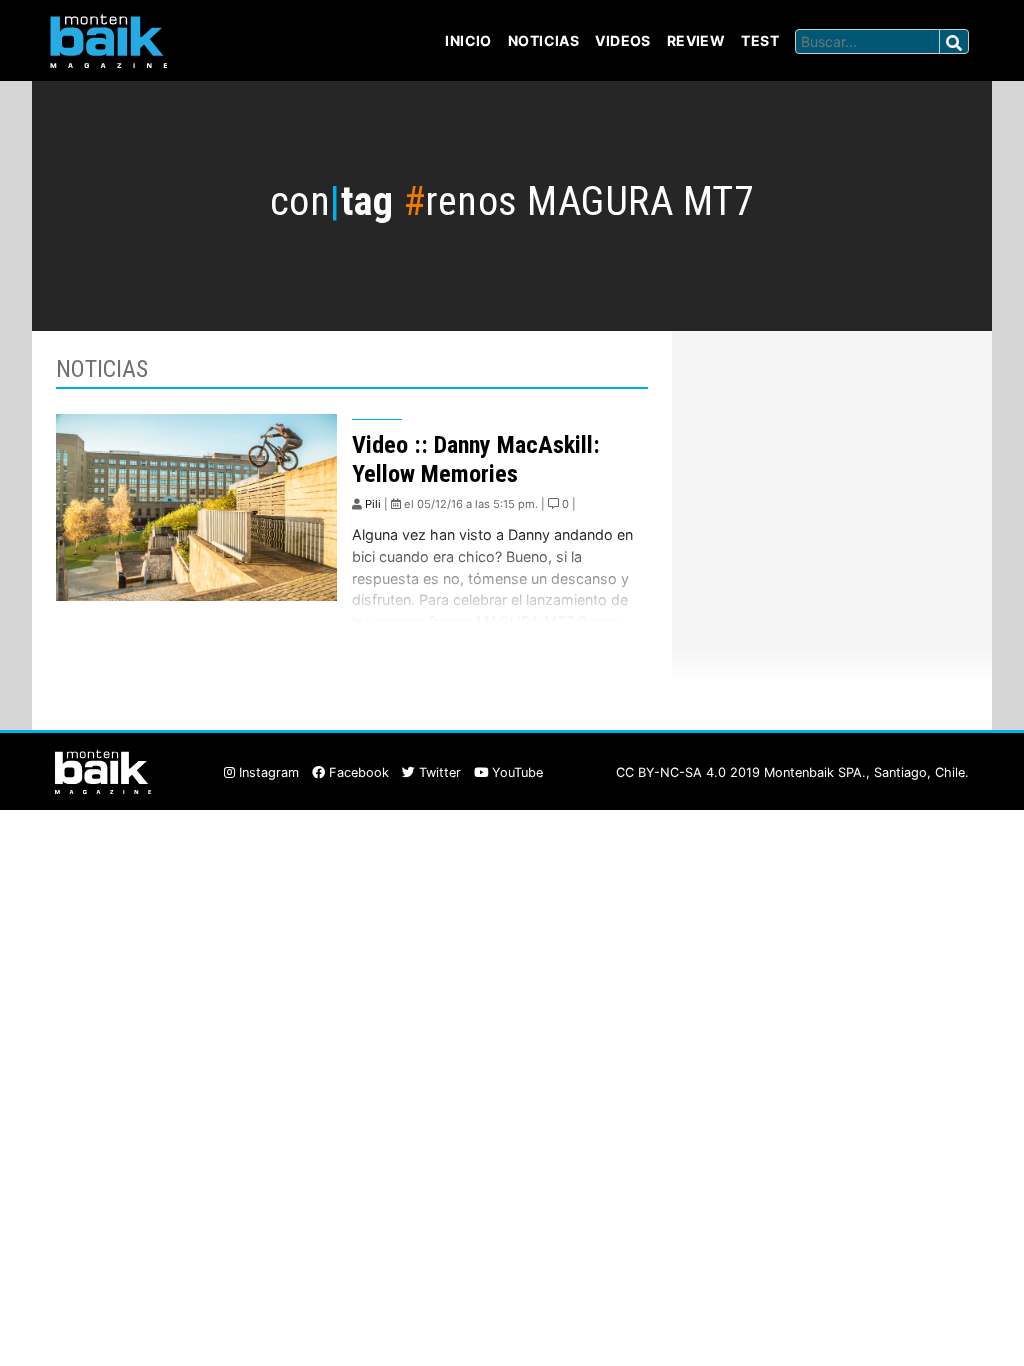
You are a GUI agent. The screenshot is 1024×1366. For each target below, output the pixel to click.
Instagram (267, 772)
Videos (623, 40)
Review (696, 40)
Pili (373, 504)
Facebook (357, 772)
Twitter (438, 772)
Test (760, 40)
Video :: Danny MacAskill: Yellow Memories (476, 459)
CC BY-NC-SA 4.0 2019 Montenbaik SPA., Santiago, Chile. (792, 772)
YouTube (515, 772)
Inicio (468, 40)
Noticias (543, 40)
